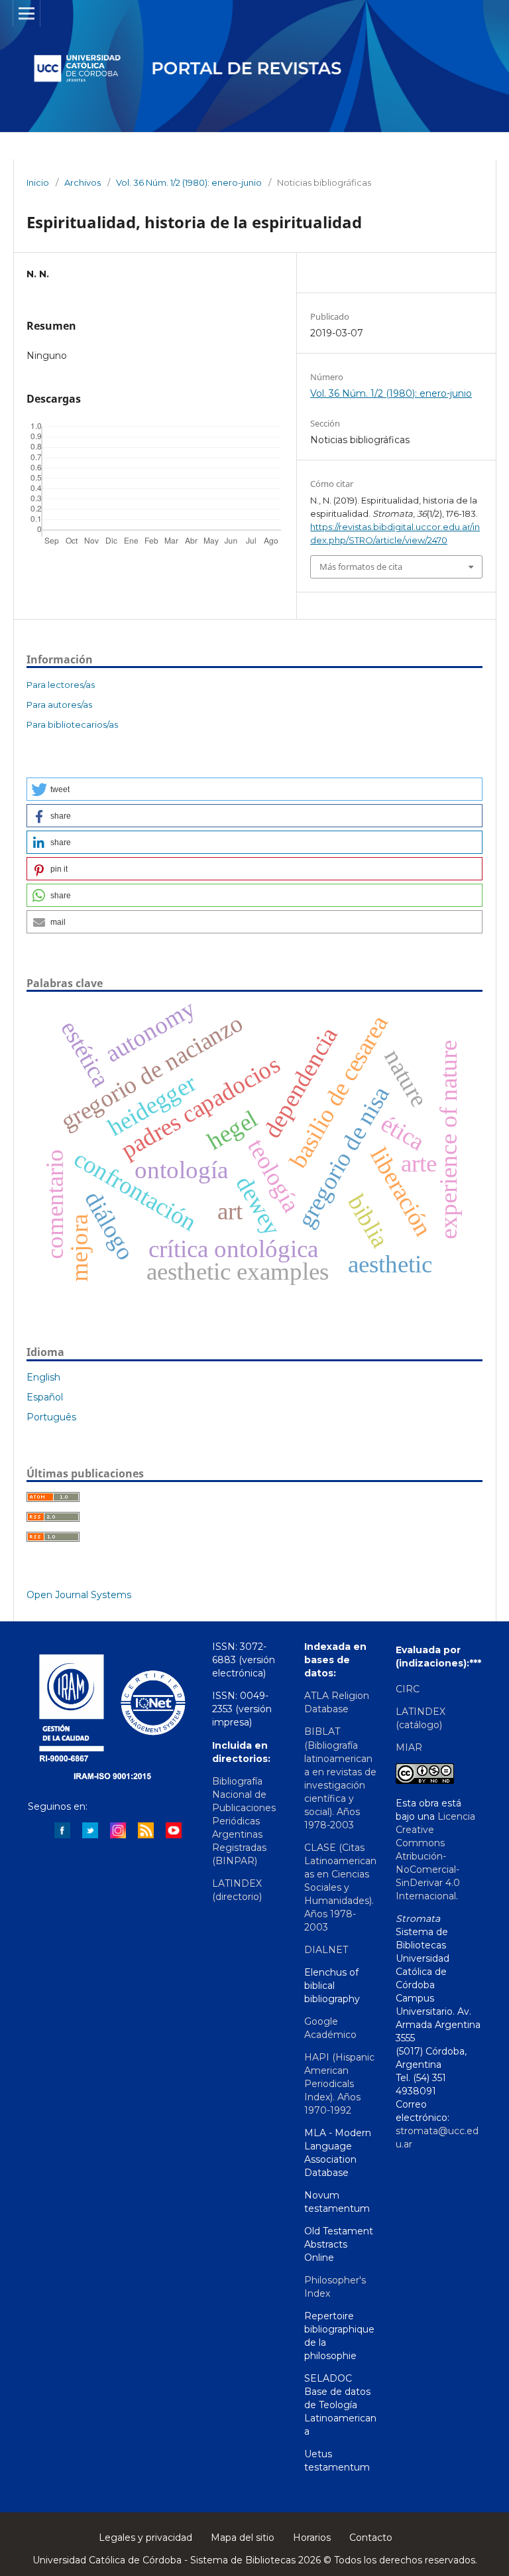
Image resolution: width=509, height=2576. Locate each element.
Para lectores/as (61, 685)
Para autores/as (59, 705)
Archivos (83, 182)
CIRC (408, 1689)
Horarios (312, 2538)
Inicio (38, 182)
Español (45, 1397)
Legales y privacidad (145, 2538)
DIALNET (326, 1950)
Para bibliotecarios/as (72, 724)
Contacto (371, 2538)
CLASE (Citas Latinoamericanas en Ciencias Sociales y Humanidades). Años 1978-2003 (340, 1887)
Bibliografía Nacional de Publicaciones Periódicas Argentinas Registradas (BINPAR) (244, 1821)
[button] (254, 789)
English (43, 1377)
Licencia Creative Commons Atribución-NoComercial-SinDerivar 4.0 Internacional (435, 1856)
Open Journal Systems (79, 1595)
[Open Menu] (27, 13)
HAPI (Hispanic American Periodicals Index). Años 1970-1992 (339, 2084)
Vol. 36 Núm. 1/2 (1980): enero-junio (189, 182)
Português (51, 1417)
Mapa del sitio (243, 2538)
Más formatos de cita (361, 567)
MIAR (409, 1747)
